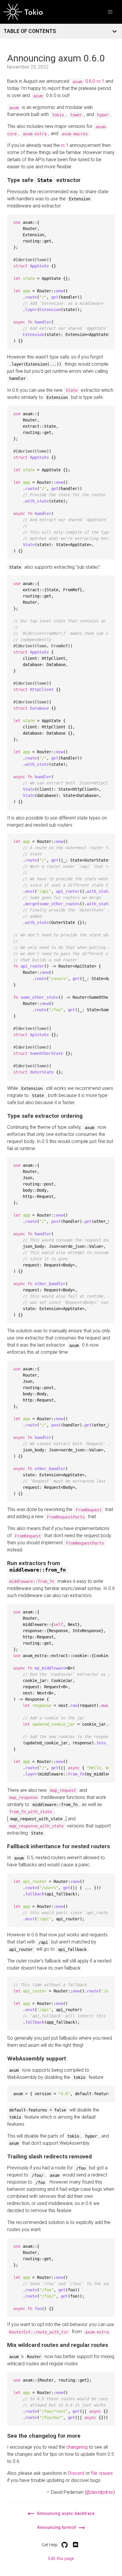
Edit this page (61, 2559)
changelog (77, 2447)
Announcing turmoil (57, 2527)
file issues (102, 2473)
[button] (110, 12)
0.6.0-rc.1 (95, 81)
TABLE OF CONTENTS (30, 31)
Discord (76, 2473)
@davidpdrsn (100, 2492)
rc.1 (65, 145)
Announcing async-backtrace (65, 2514)
